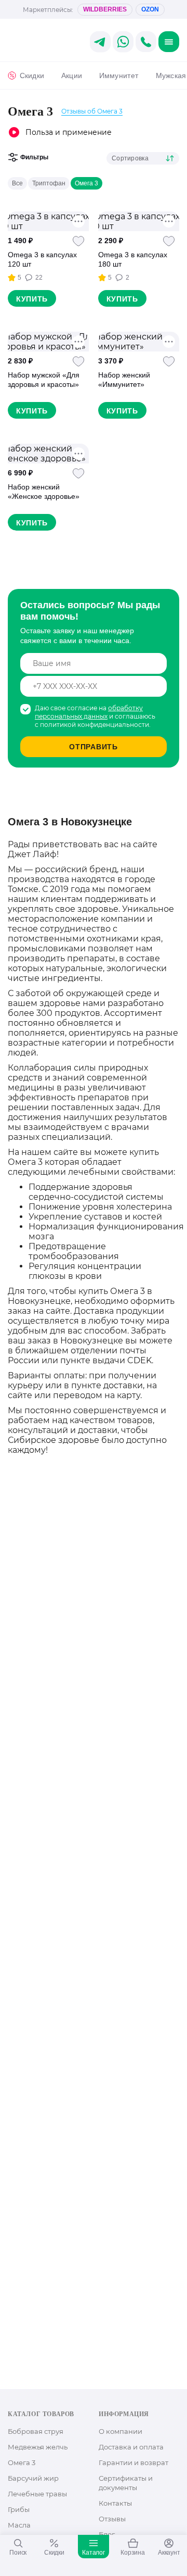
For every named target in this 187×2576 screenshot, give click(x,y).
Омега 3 (86, 183)
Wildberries (105, 9)
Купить (32, 299)
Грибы (19, 2509)
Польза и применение (69, 132)
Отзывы (112, 2519)
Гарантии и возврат (133, 2462)
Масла (19, 2525)
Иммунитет (119, 76)
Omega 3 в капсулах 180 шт (133, 259)
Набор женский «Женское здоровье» (44, 492)
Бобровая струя (36, 2431)
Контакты (115, 2503)
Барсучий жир (33, 2478)
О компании (121, 2431)
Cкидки (32, 76)
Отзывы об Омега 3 (92, 111)
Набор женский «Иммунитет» (124, 380)
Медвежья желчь (38, 2447)
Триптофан (49, 183)
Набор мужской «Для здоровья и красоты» (44, 380)
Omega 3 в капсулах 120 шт (42, 259)
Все (17, 183)
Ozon (150, 9)
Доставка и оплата (131, 2447)
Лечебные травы (37, 2494)
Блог (107, 2534)
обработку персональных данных (89, 712)
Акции (72, 76)
